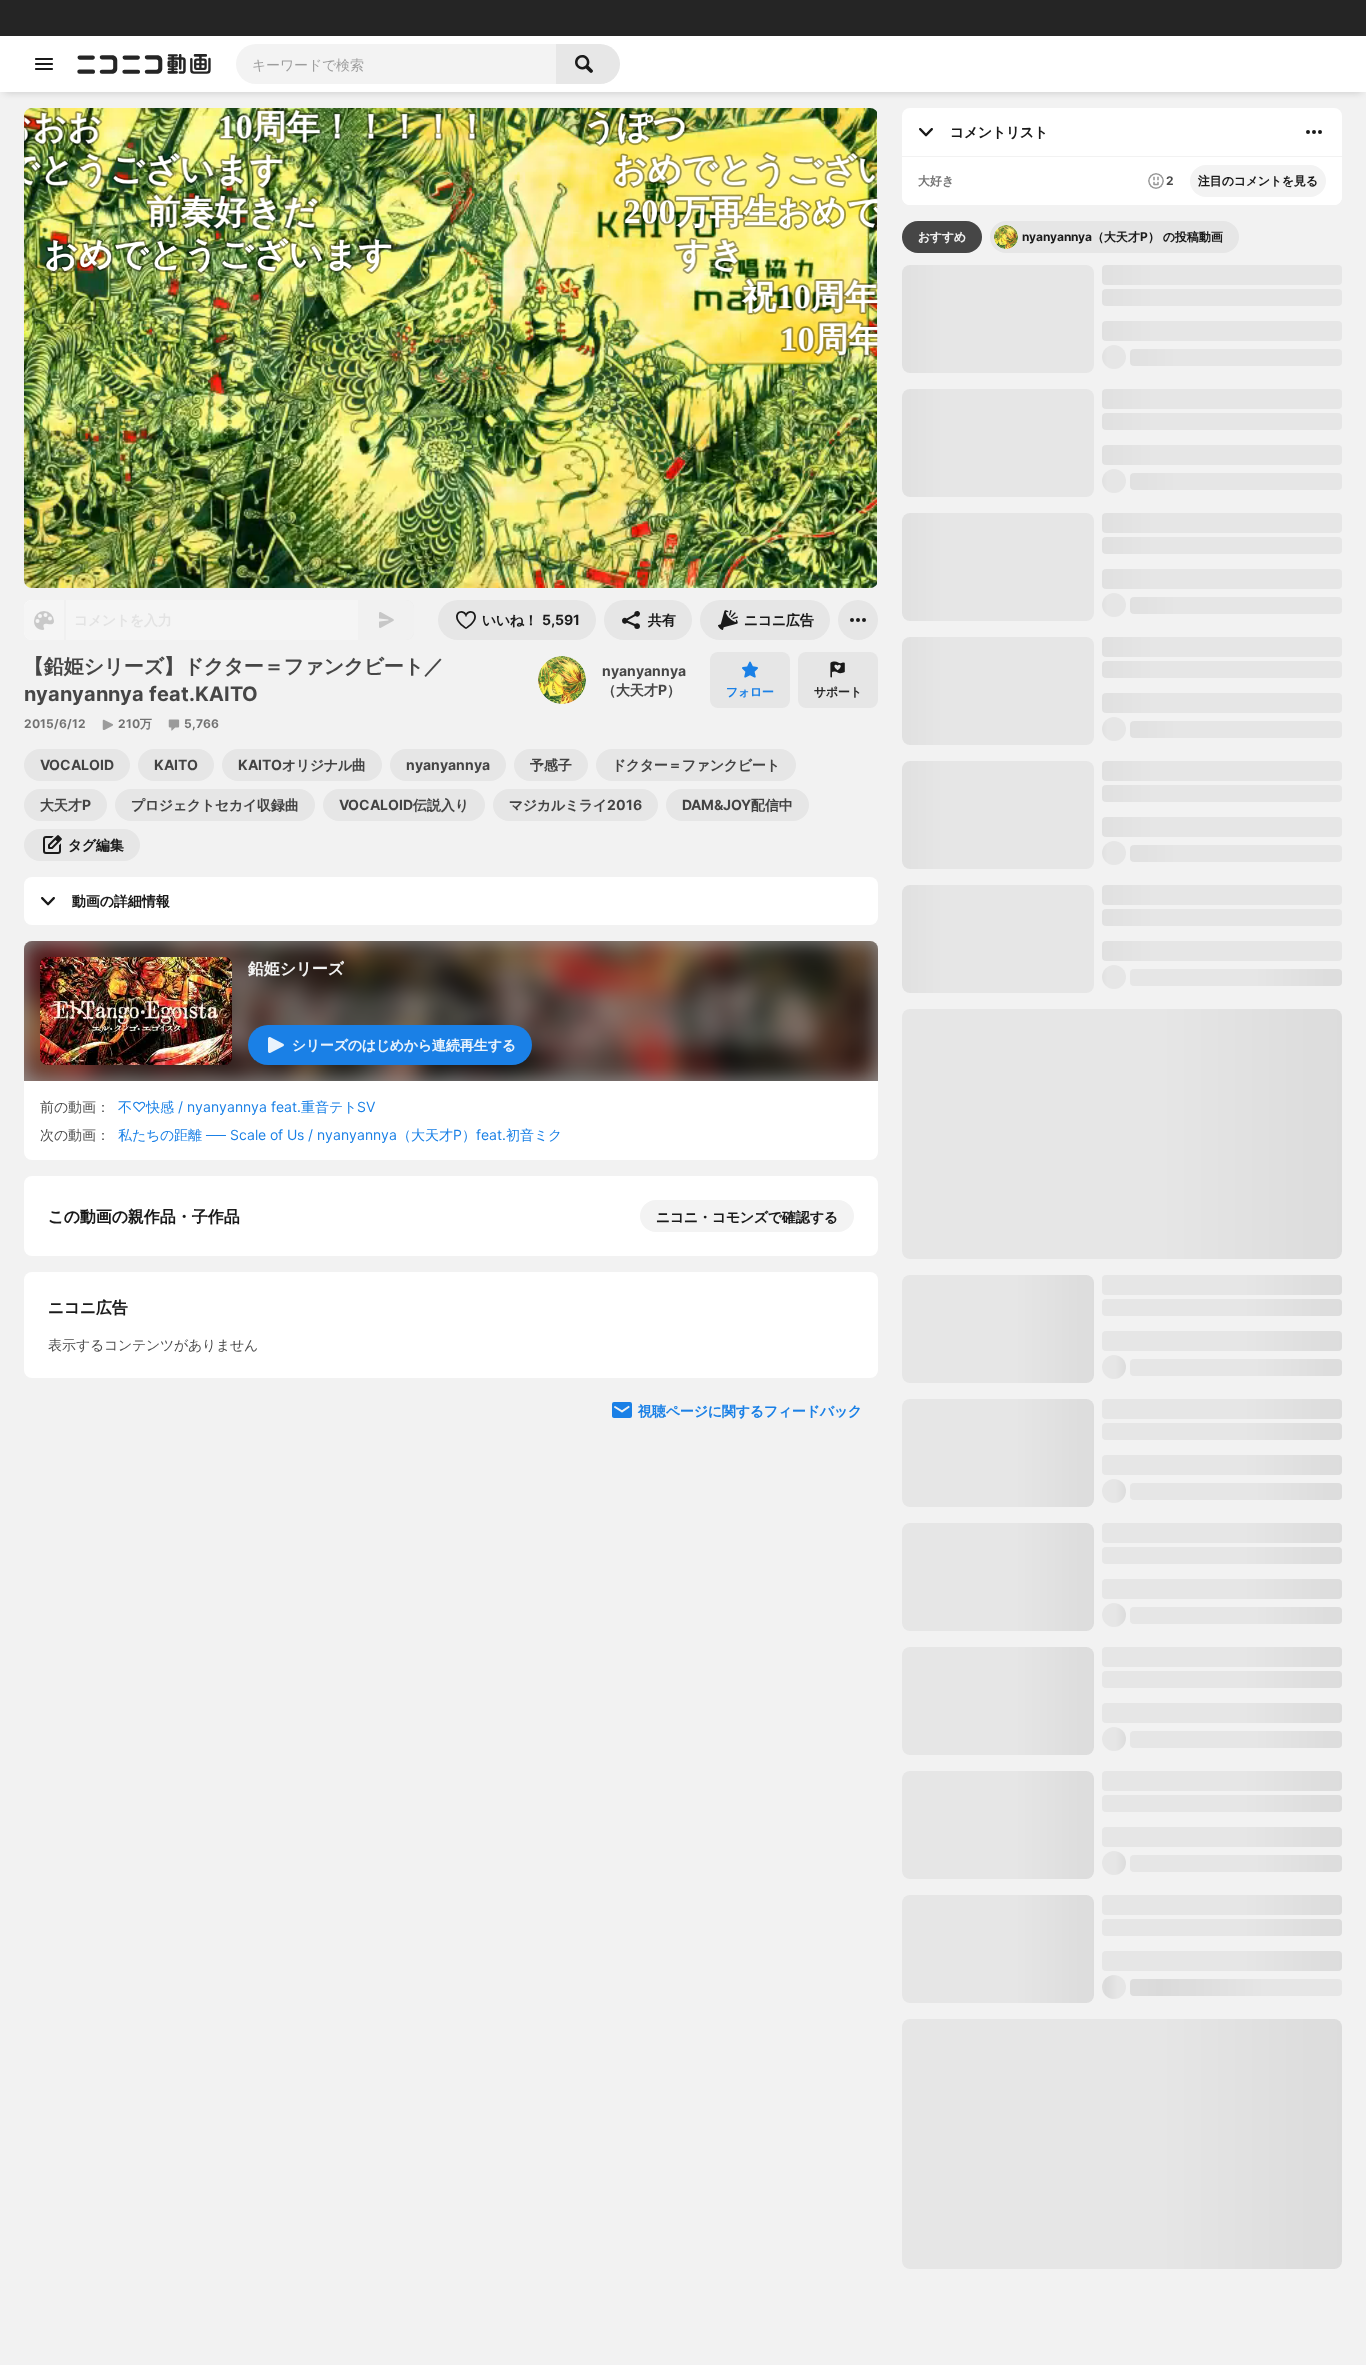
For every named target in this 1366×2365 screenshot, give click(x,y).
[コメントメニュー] (1314, 132)
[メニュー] (858, 620)
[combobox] (396, 64)
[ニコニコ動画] (144, 64)
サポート (838, 691)
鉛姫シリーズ (296, 968)
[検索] (588, 64)
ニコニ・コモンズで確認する (747, 1216)
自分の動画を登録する (162, 1558)
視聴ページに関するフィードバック (750, 1934)
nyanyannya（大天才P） (644, 680)
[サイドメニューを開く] (44, 64)
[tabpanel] (1122, 1267)
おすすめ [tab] (942, 236)
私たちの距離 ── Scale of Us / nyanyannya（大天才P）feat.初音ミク (340, 1134)
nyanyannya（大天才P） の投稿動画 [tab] (1122, 236)
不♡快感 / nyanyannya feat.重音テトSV (246, 1106)
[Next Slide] (838, 1425)
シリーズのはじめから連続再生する (404, 1044)
